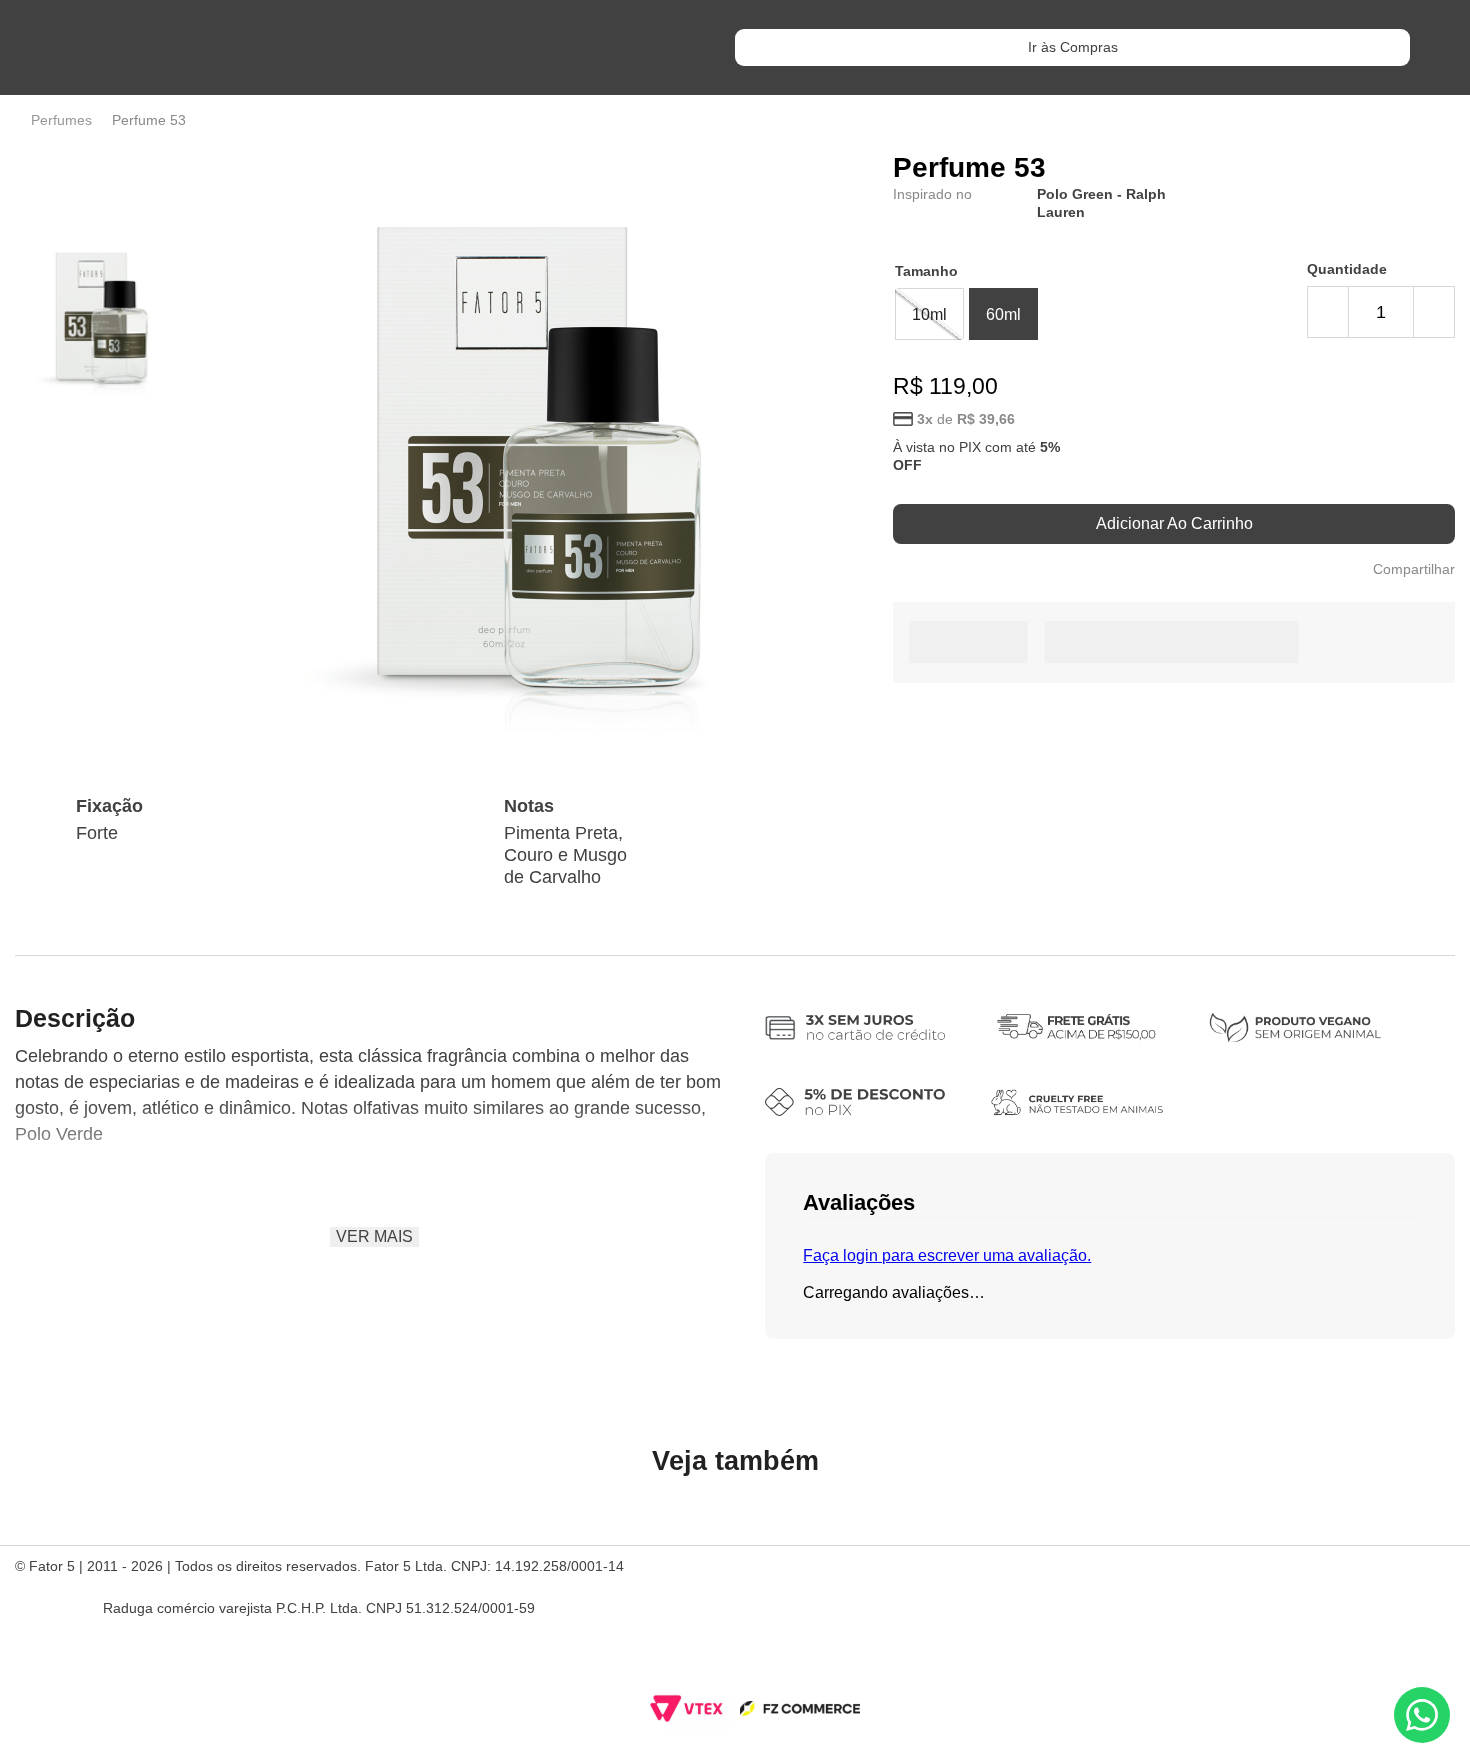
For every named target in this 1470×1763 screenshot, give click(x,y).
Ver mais (374, 1236)
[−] (1328, 312)
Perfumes (61, 120)
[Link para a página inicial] (19, 120)
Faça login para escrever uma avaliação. (947, 1255)
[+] (1434, 312)
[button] (929, 314)
